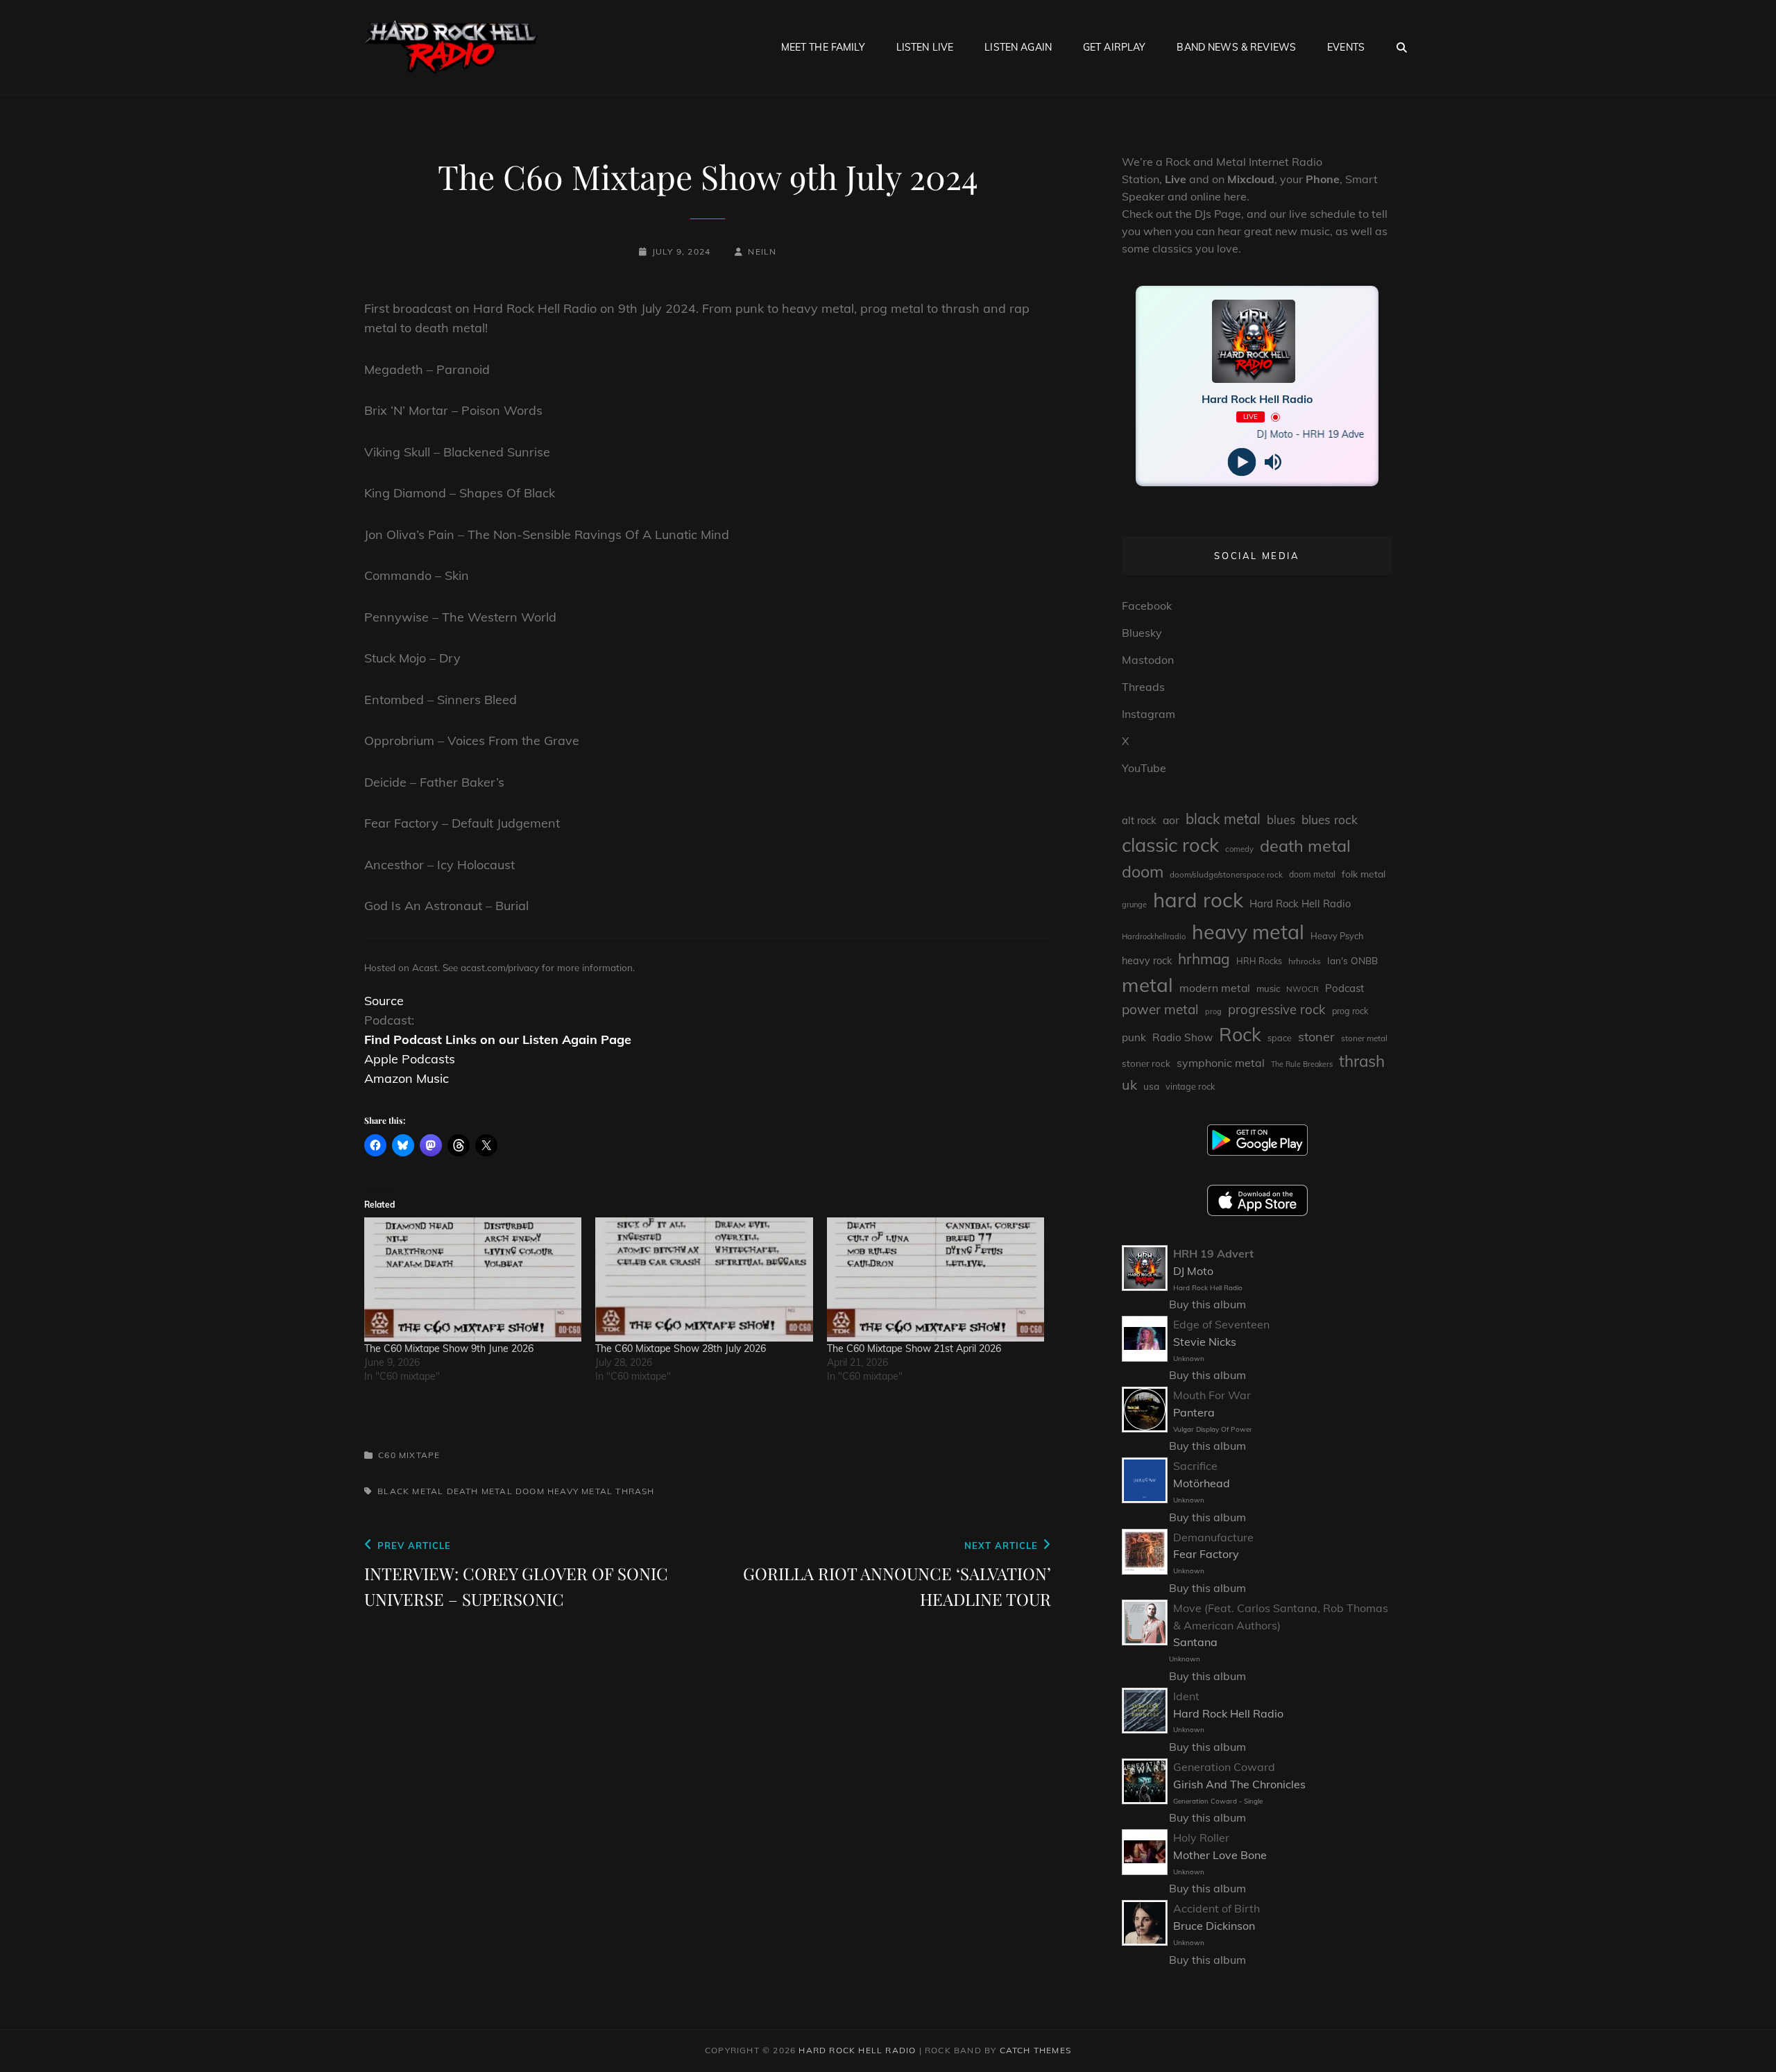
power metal (1160, 1009)
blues (1281, 820)
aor (1171, 820)
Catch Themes (1035, 2050)
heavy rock (1147, 961)
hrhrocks (1305, 961)
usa (1151, 1086)
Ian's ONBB (1352, 960)
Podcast (1344, 988)
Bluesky (1142, 633)
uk (1129, 1085)
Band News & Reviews (1236, 47)
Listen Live (925, 47)
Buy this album (1207, 1304)
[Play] (1241, 462)
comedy (1239, 849)
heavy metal (580, 1491)
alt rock (1139, 820)
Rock (1240, 1034)
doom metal (1312, 874)
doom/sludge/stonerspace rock (1226, 874)
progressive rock (1277, 1009)
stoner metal (1364, 1038)
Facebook (1147, 606)
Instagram (1149, 714)
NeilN (762, 251)
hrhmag (1204, 959)
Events (1346, 47)
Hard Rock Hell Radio (1300, 904)
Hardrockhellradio (1154, 936)
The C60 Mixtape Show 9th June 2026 (449, 1348)
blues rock (1330, 820)
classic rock (1170, 845)
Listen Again (1018, 47)
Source (384, 1001)
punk (1134, 1037)
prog (1213, 1011)
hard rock (1198, 900)
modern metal (1215, 988)
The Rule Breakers (1302, 1064)
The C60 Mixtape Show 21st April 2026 (914, 1348)
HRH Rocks (1259, 961)
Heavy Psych (1337, 936)
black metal (410, 1491)
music (1268, 988)
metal (1147, 985)
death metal (480, 1491)
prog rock (1350, 1011)
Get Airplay (1115, 47)
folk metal (1364, 874)
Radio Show (1182, 1037)
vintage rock (1190, 1086)
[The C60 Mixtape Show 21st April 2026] (936, 1279)
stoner (1316, 1037)
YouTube (1144, 768)
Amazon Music (407, 1078)
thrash (635, 1491)
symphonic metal (1221, 1063)
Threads (1143, 687)
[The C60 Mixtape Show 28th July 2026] (704, 1279)
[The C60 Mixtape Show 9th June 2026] (473, 1279)
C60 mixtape (409, 1455)
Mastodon (1148, 660)
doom (530, 1491)
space (1280, 1038)
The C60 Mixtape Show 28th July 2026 (681, 1348)
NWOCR (1303, 989)
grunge (1134, 905)
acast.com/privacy (500, 967)
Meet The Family (823, 47)
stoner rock (1146, 1063)
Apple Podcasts (410, 1059)
